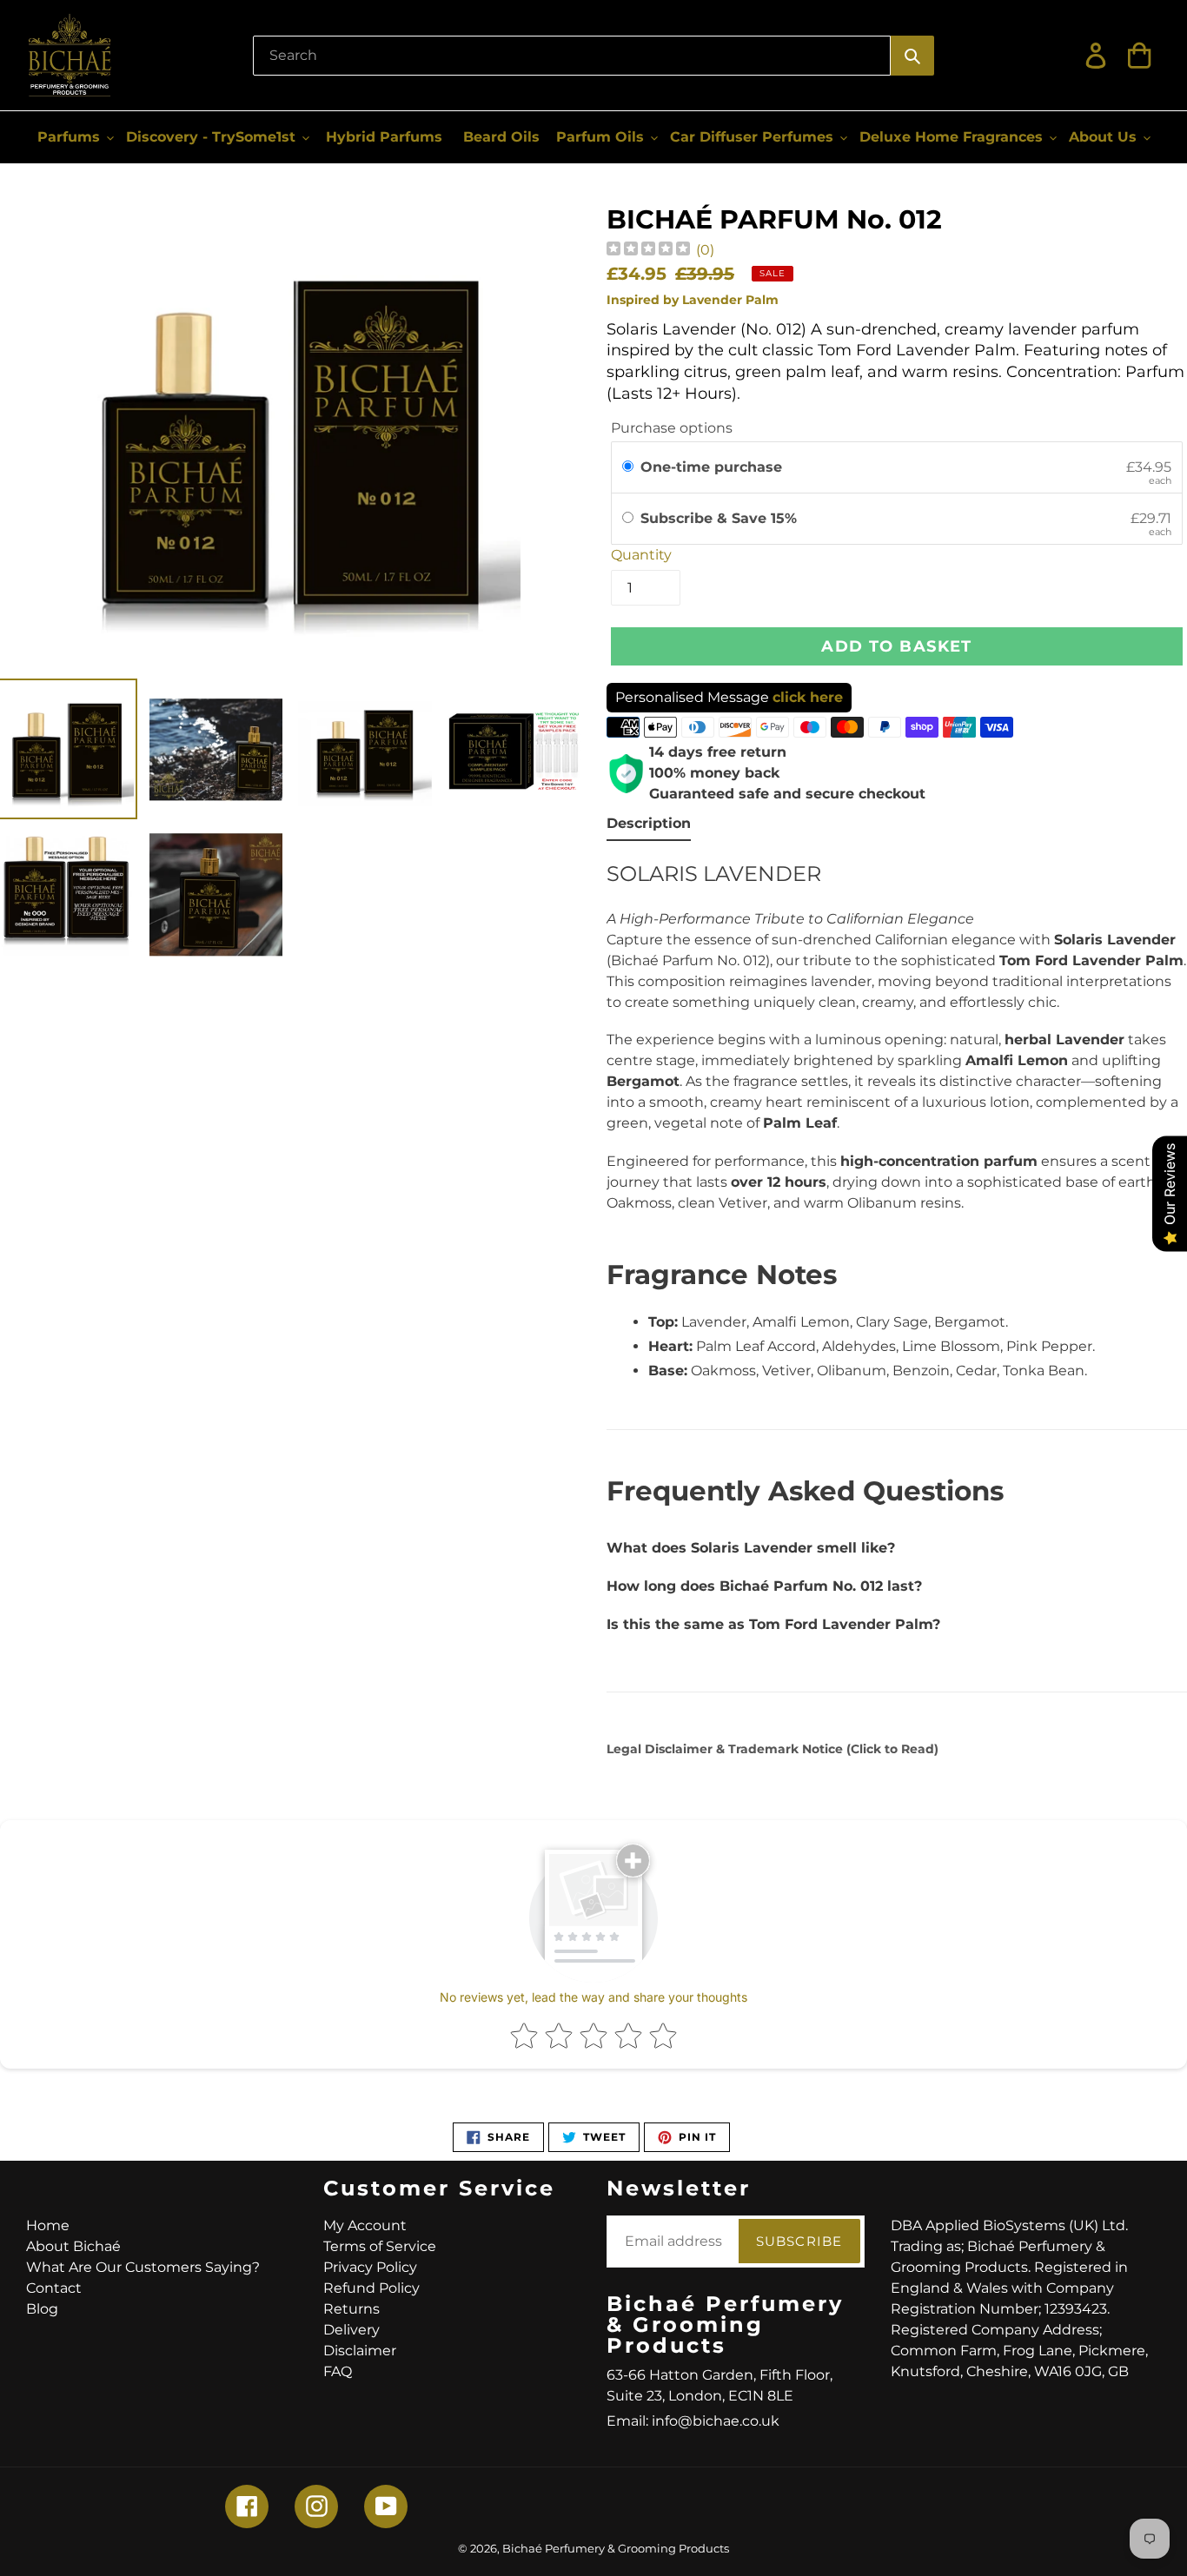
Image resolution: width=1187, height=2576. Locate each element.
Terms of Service (380, 2246)
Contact (54, 2288)
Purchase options (672, 428)
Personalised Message (729, 697)
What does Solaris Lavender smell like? (751, 1548)
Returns (351, 2309)
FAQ (338, 2371)
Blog (42, 2309)
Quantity (641, 555)
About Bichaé (73, 2246)
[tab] (649, 827)
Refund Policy (371, 2288)
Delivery (351, 2330)
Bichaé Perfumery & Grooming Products (616, 2548)
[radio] (628, 467)
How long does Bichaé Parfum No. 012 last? (764, 1586)
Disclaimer (360, 2351)
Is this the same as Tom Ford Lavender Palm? (773, 1624)
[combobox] (572, 56)
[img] (648, 251)
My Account (365, 2225)
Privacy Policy (370, 2267)
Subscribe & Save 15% (721, 518)
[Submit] (912, 56)
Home (48, 2225)
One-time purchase (711, 467)
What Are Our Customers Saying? (143, 2267)
